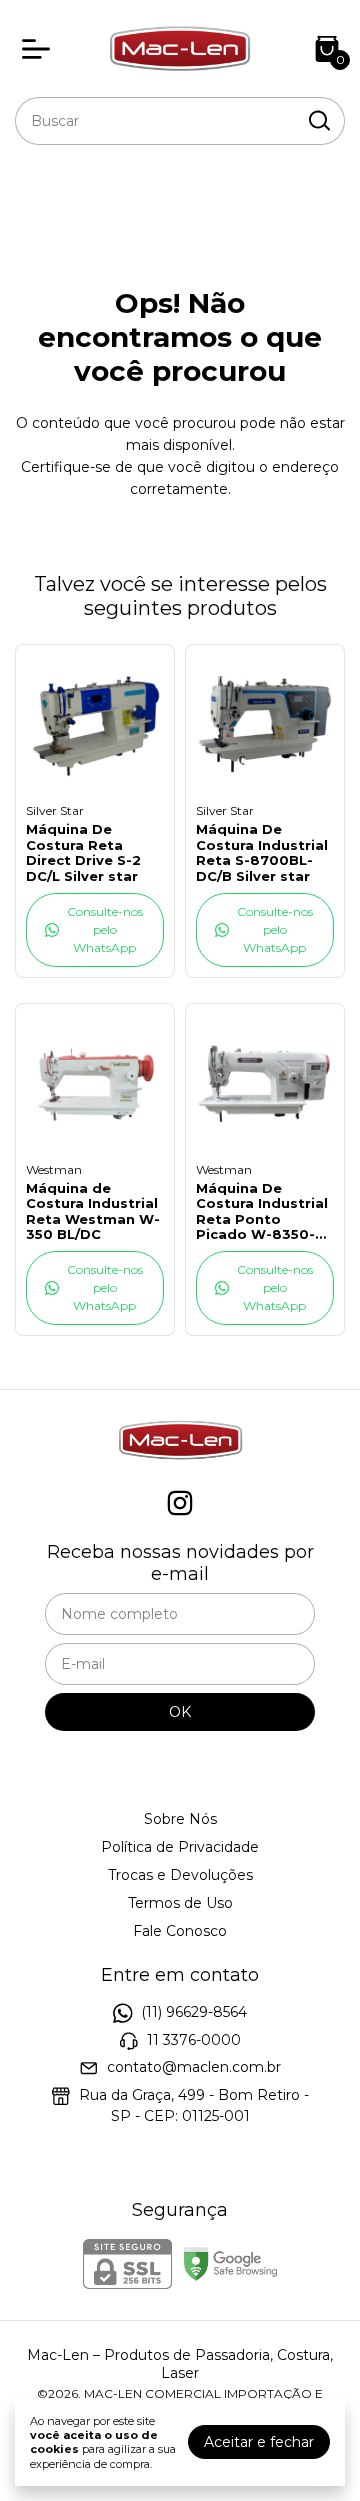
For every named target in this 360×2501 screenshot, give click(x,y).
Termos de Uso (180, 1903)
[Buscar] (318, 120)
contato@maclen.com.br (194, 2067)
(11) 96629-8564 (194, 2013)
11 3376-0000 (194, 2040)
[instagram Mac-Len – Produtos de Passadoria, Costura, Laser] (180, 1503)
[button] (95, 930)
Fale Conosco (180, 1931)
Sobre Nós (180, 1819)
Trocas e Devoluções (180, 1875)
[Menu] (40, 49)
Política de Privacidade (180, 1847)
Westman (54, 1169)
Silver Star (55, 810)
